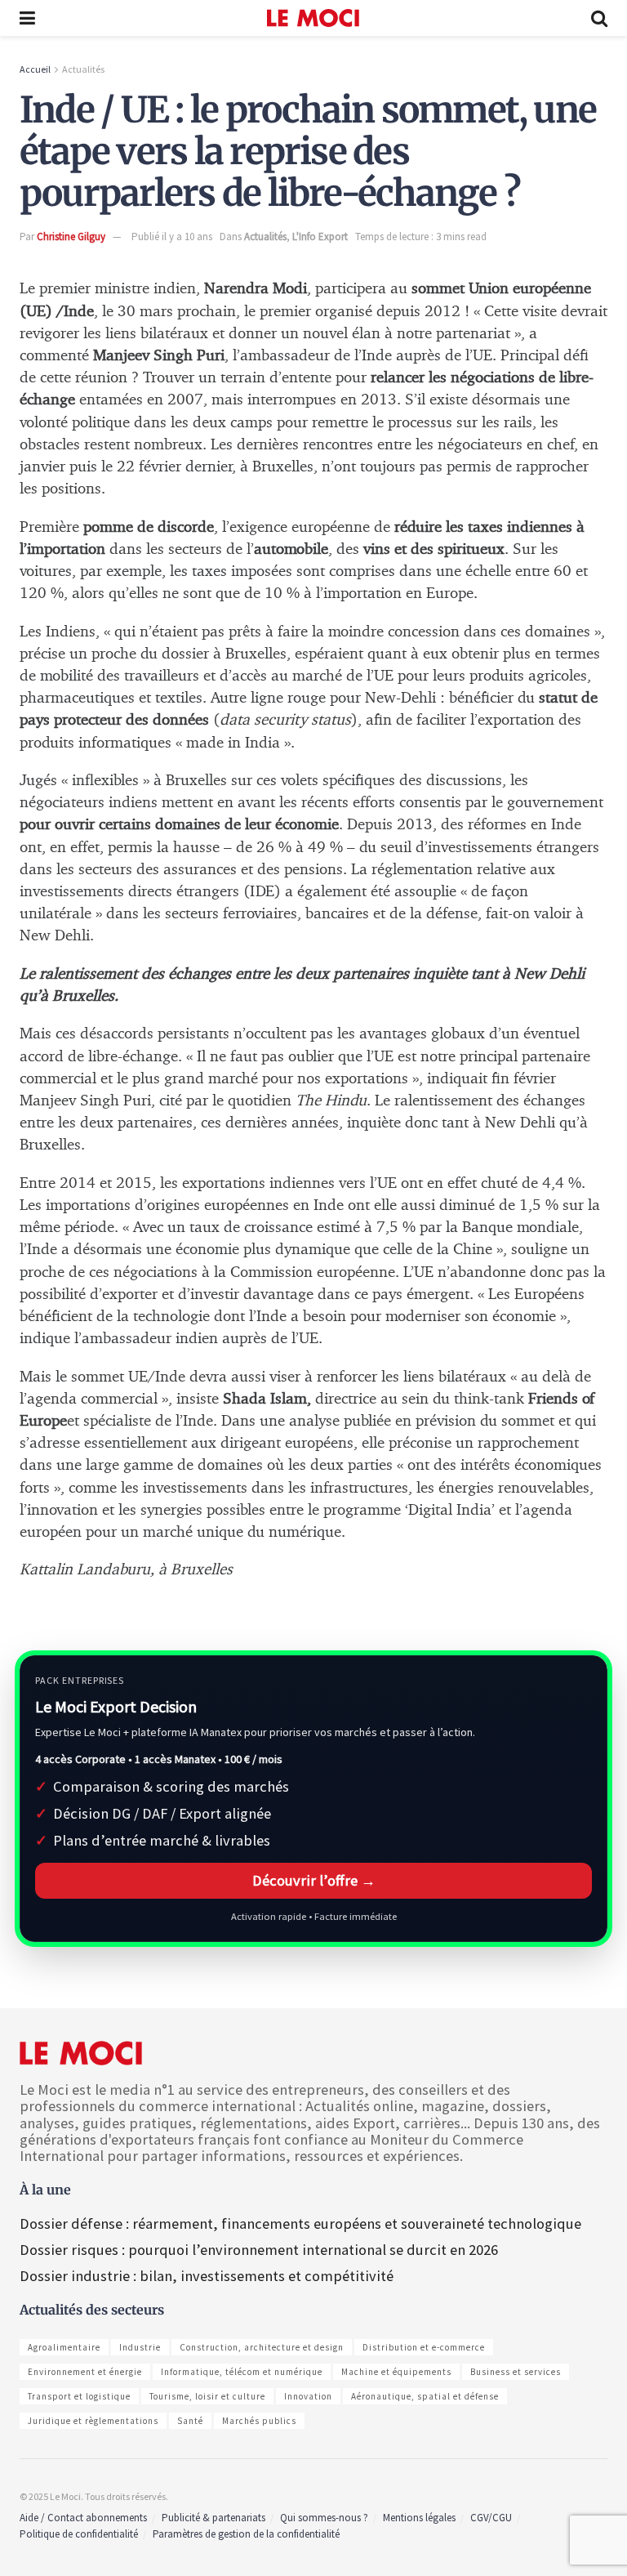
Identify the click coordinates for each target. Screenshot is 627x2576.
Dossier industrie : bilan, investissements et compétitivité (207, 2276)
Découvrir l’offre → (314, 1880)
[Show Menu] (27, 18)
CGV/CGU (491, 2518)
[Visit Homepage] (313, 18)
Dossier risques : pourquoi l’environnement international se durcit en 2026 (259, 2250)
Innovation (308, 2396)
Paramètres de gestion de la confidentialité (246, 2534)
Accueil (35, 69)
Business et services (516, 2372)
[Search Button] (599, 18)
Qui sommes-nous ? (324, 2518)
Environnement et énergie (85, 2372)
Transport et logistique (79, 2396)
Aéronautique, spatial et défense (425, 2396)
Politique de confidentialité (79, 2534)
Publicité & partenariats (213, 2518)
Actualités (83, 69)
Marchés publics (259, 2421)
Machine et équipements (396, 2372)
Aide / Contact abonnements (83, 2518)
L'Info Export (320, 237)
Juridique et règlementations (93, 2421)
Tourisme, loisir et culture (207, 2396)
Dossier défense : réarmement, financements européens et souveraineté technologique (300, 2223)
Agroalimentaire (64, 2347)
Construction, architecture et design (262, 2347)
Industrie (140, 2347)
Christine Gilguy (71, 237)
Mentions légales (419, 2518)
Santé (190, 2421)
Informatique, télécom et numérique (242, 2372)
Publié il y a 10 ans (172, 237)
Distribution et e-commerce (424, 2347)
